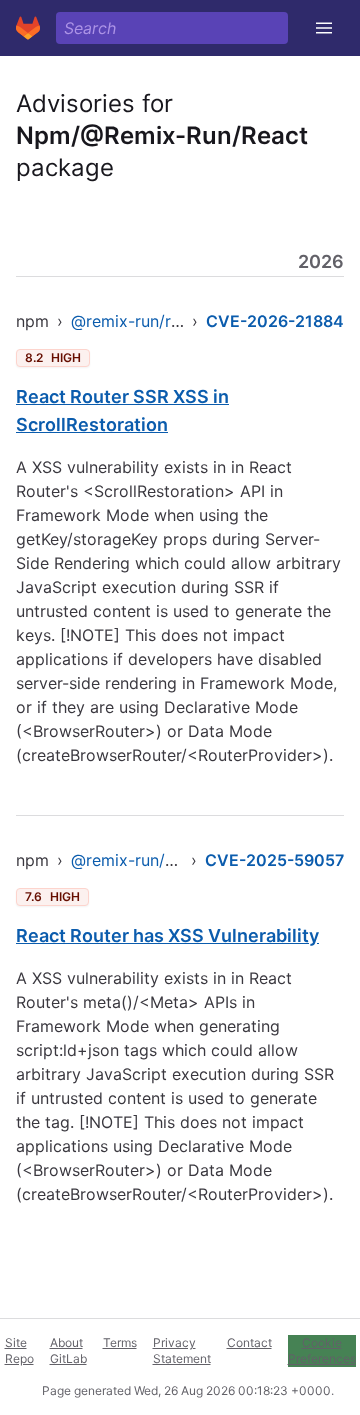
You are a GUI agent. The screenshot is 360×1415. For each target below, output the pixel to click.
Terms (120, 1342)
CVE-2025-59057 (274, 860)
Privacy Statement (182, 1350)
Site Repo (19, 1350)
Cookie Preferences (322, 1350)
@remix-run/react (137, 321)
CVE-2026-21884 (275, 321)
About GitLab (68, 1350)
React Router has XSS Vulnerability (167, 935)
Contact (249, 1342)
